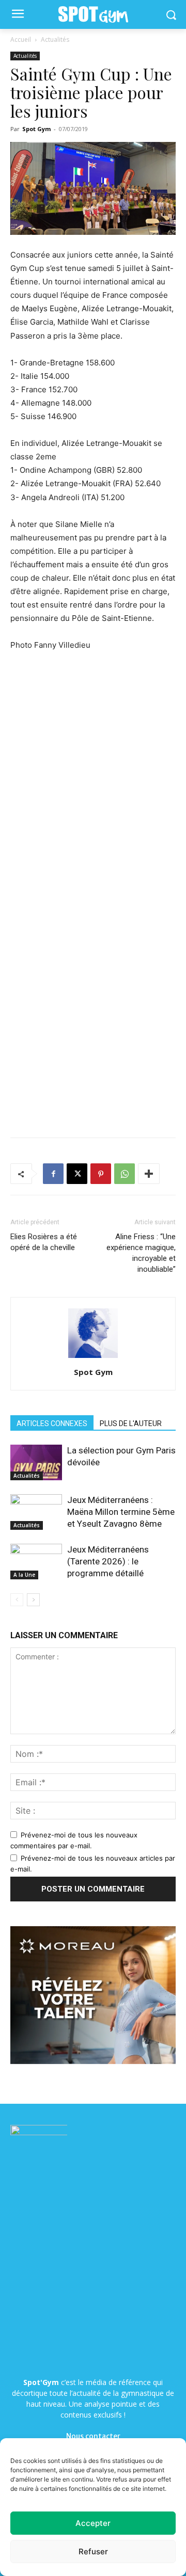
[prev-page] (17, 1600)
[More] (149, 1174)
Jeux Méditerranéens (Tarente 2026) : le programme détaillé (108, 1561)
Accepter (93, 2523)
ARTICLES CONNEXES (52, 1423)
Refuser (93, 2551)
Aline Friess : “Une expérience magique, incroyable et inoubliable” (141, 1253)
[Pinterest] (101, 1174)
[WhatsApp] (125, 1174)
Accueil (21, 39)
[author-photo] (93, 1358)
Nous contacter (93, 2436)
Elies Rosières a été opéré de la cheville (44, 1242)
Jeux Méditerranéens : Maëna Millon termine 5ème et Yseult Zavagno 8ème (121, 1512)
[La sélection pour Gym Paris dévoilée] (36, 1462)
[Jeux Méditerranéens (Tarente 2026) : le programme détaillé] (36, 1562)
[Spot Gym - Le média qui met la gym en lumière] (93, 15)
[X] (77, 1174)
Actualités (55, 39)
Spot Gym (36, 129)
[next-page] (33, 1600)
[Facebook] (53, 1174)
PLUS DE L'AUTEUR (131, 1423)
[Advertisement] (93, 762)
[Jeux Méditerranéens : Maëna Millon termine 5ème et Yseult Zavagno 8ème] (36, 1512)
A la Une (24, 1575)
